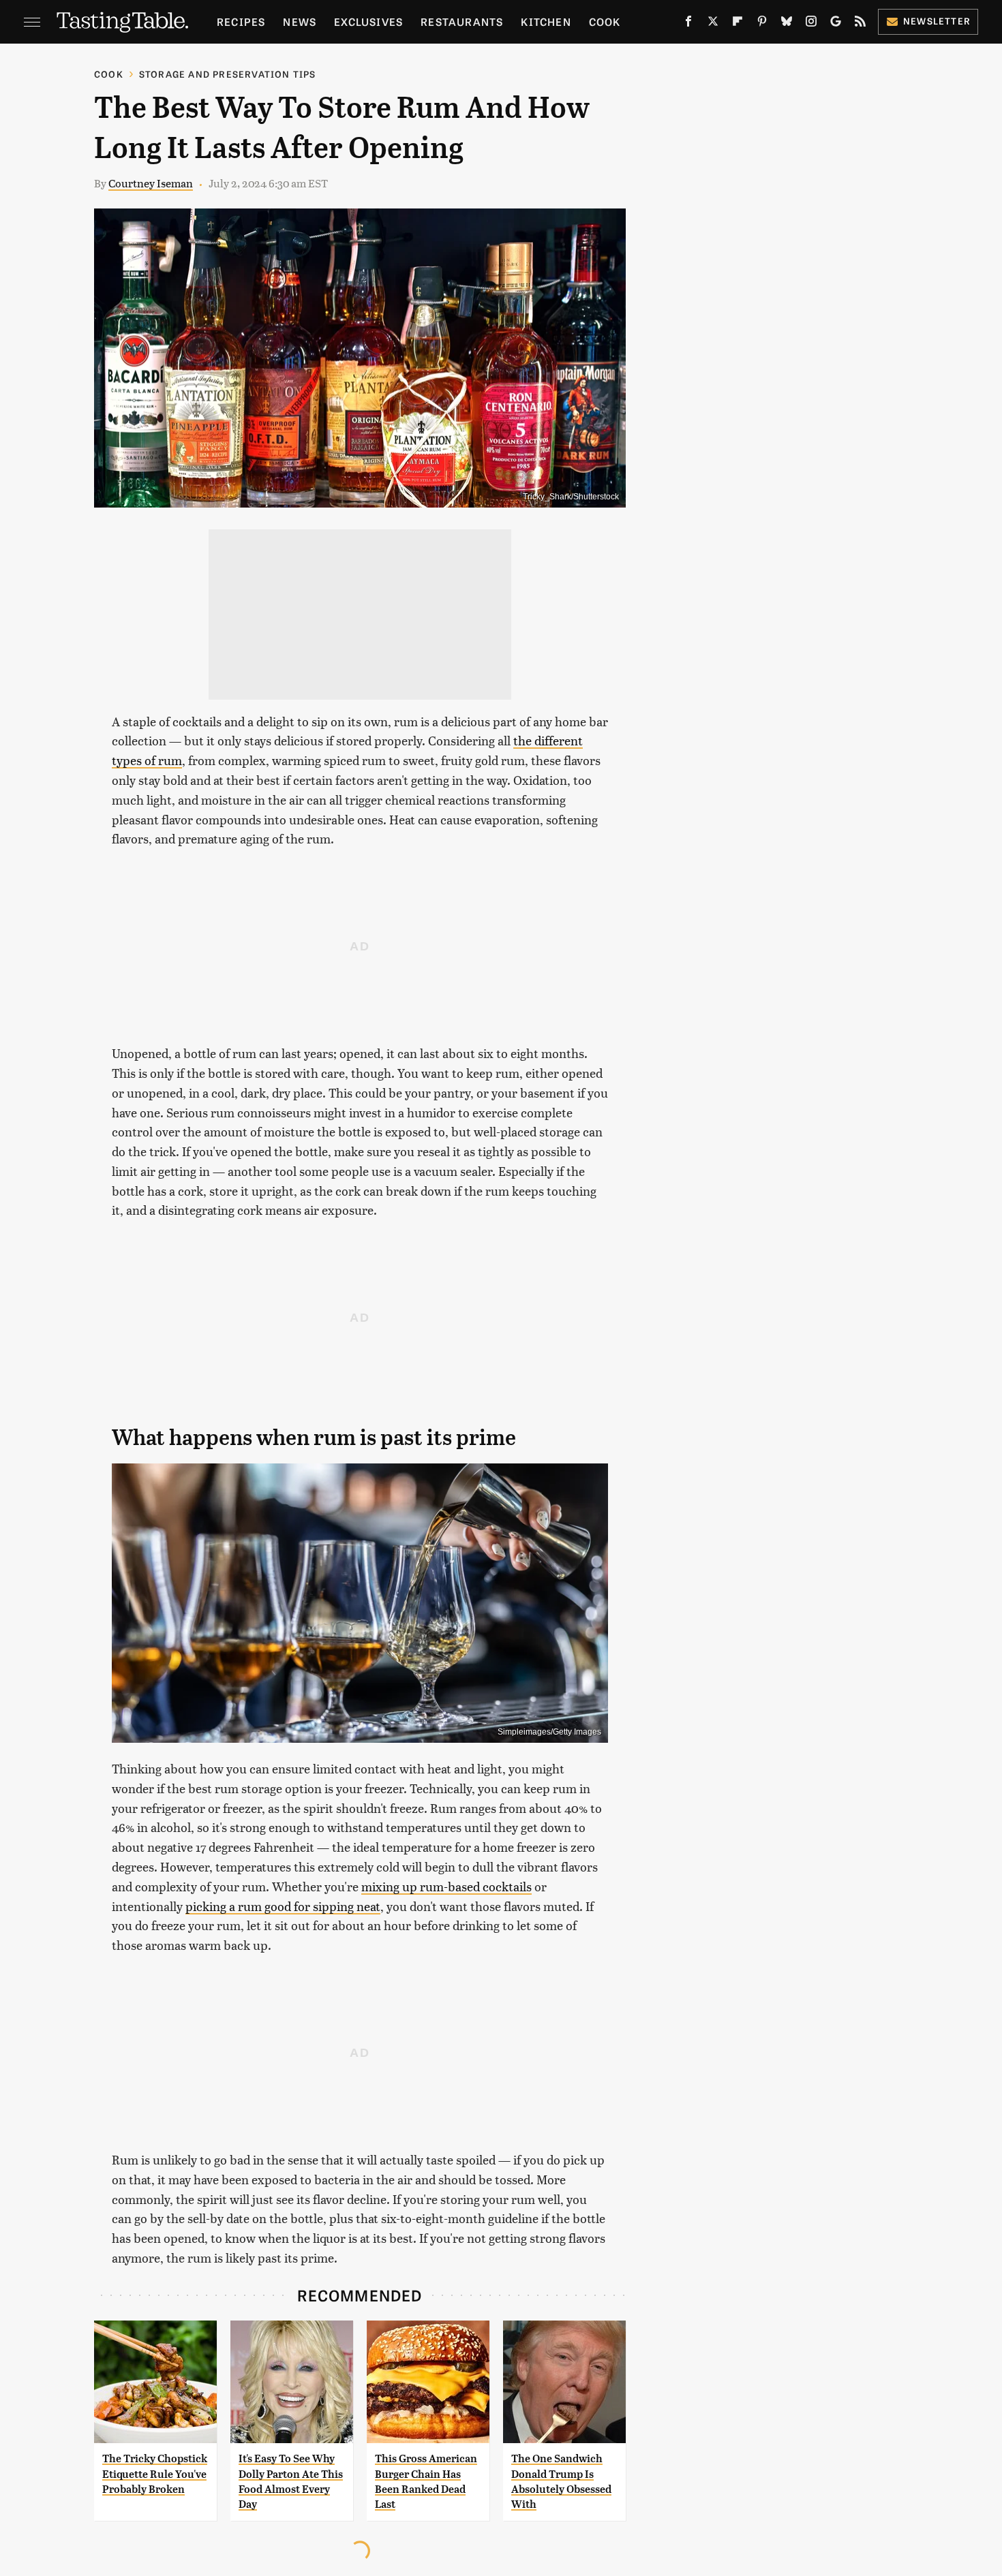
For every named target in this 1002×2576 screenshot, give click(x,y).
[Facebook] (688, 24)
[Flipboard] (738, 24)
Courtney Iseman (151, 183)
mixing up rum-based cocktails (446, 1886)
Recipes (241, 21)
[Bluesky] (787, 24)
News (300, 21)
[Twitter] (713, 24)
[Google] (836, 24)
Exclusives (368, 21)
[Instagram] (811, 24)
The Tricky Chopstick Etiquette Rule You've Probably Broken (155, 2474)
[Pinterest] (762, 24)
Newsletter (937, 21)
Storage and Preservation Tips (228, 74)
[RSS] (860, 24)
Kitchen (546, 21)
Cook (605, 21)
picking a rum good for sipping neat (283, 1906)
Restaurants (462, 21)
